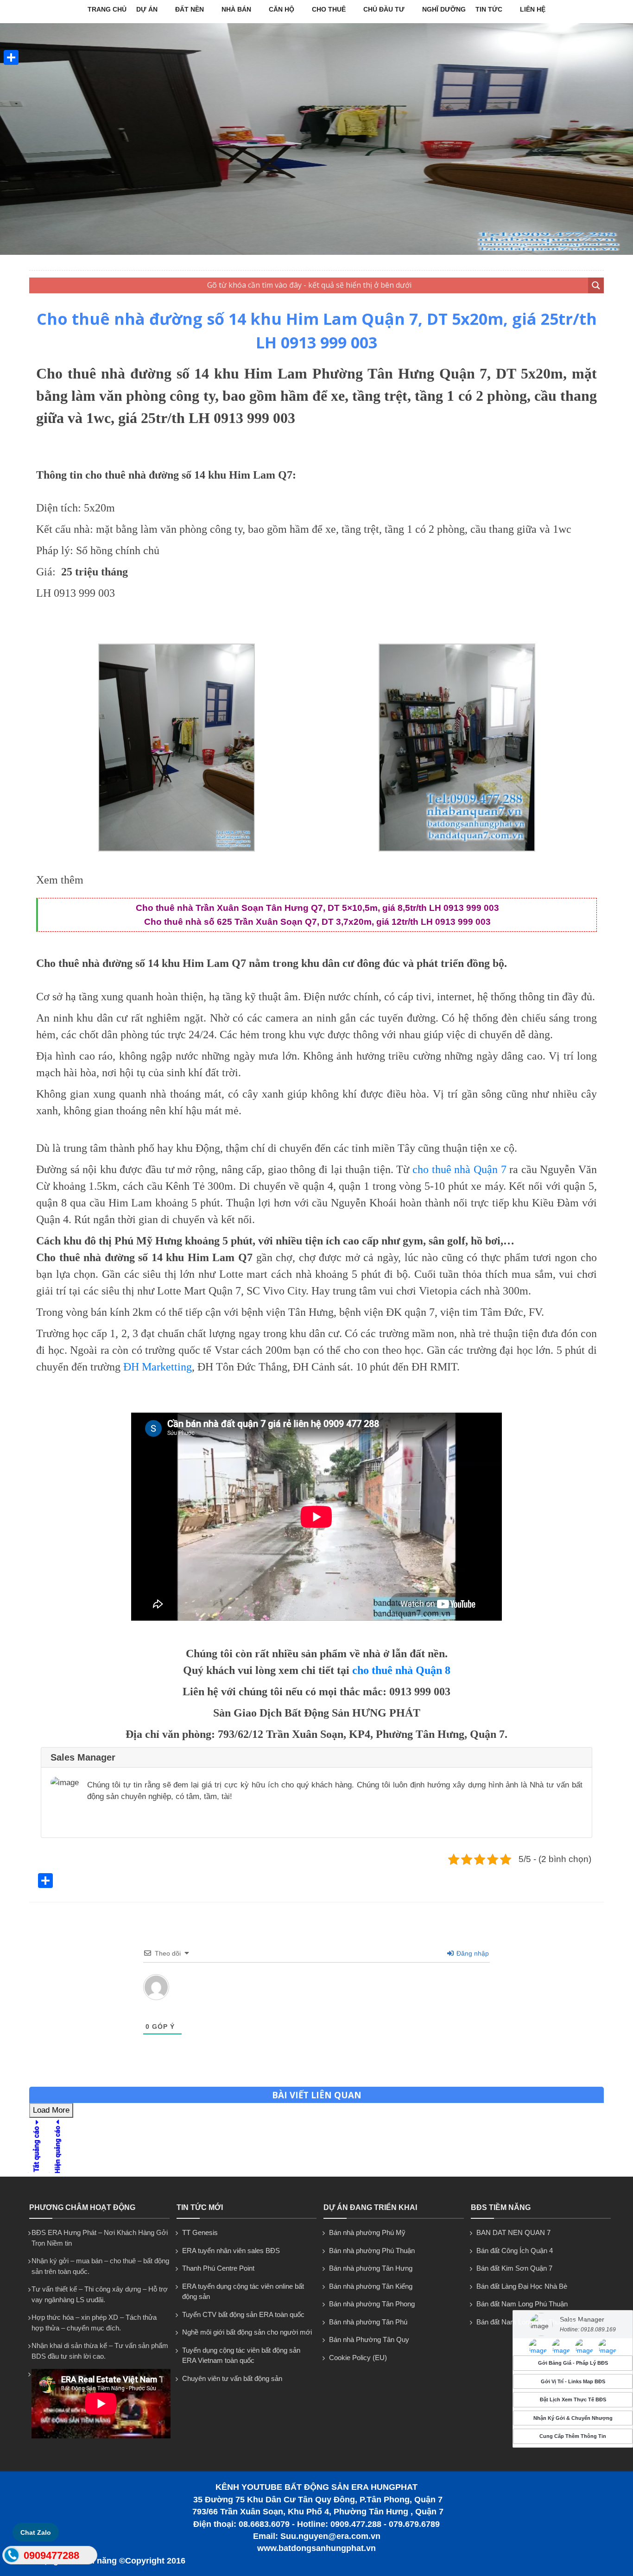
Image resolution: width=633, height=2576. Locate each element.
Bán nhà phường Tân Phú (368, 2322)
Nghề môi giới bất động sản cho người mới (247, 2332)
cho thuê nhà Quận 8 (401, 1670)
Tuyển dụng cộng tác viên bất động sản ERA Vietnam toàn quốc (241, 2355)
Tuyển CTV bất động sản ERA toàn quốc (243, 2314)
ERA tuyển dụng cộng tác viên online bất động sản (243, 2292)
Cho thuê (329, 9)
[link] (177, 849)
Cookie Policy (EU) (358, 2358)
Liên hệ (533, 9)
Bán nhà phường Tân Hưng (371, 2268)
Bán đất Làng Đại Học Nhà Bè (522, 2286)
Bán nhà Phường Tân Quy (369, 2339)
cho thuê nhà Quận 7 (459, 1169)
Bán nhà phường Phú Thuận (372, 2251)
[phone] (11, 2557)
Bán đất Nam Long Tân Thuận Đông (531, 2322)
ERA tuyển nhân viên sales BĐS (231, 2251)
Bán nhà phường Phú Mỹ (367, 2232)
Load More (51, 2110)
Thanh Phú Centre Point (218, 2268)
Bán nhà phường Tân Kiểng (371, 2286)
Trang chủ (107, 9)
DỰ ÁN (147, 9)
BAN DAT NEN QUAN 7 (513, 2232)
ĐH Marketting (158, 1367)
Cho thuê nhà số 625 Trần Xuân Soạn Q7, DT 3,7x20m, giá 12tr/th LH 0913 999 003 (317, 922)
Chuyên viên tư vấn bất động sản (232, 2378)
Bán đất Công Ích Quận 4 (515, 2251)
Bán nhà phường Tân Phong (372, 2304)
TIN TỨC (489, 9)
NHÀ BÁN (236, 9)
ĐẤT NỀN (190, 9)
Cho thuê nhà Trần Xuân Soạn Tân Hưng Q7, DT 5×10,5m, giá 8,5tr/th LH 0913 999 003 (317, 908)
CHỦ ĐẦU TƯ (384, 9)
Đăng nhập (472, 1953)
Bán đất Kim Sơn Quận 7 (514, 2268)
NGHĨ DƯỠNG (444, 9)
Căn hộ (282, 9)
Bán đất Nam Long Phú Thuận (522, 2304)
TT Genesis (200, 2232)
